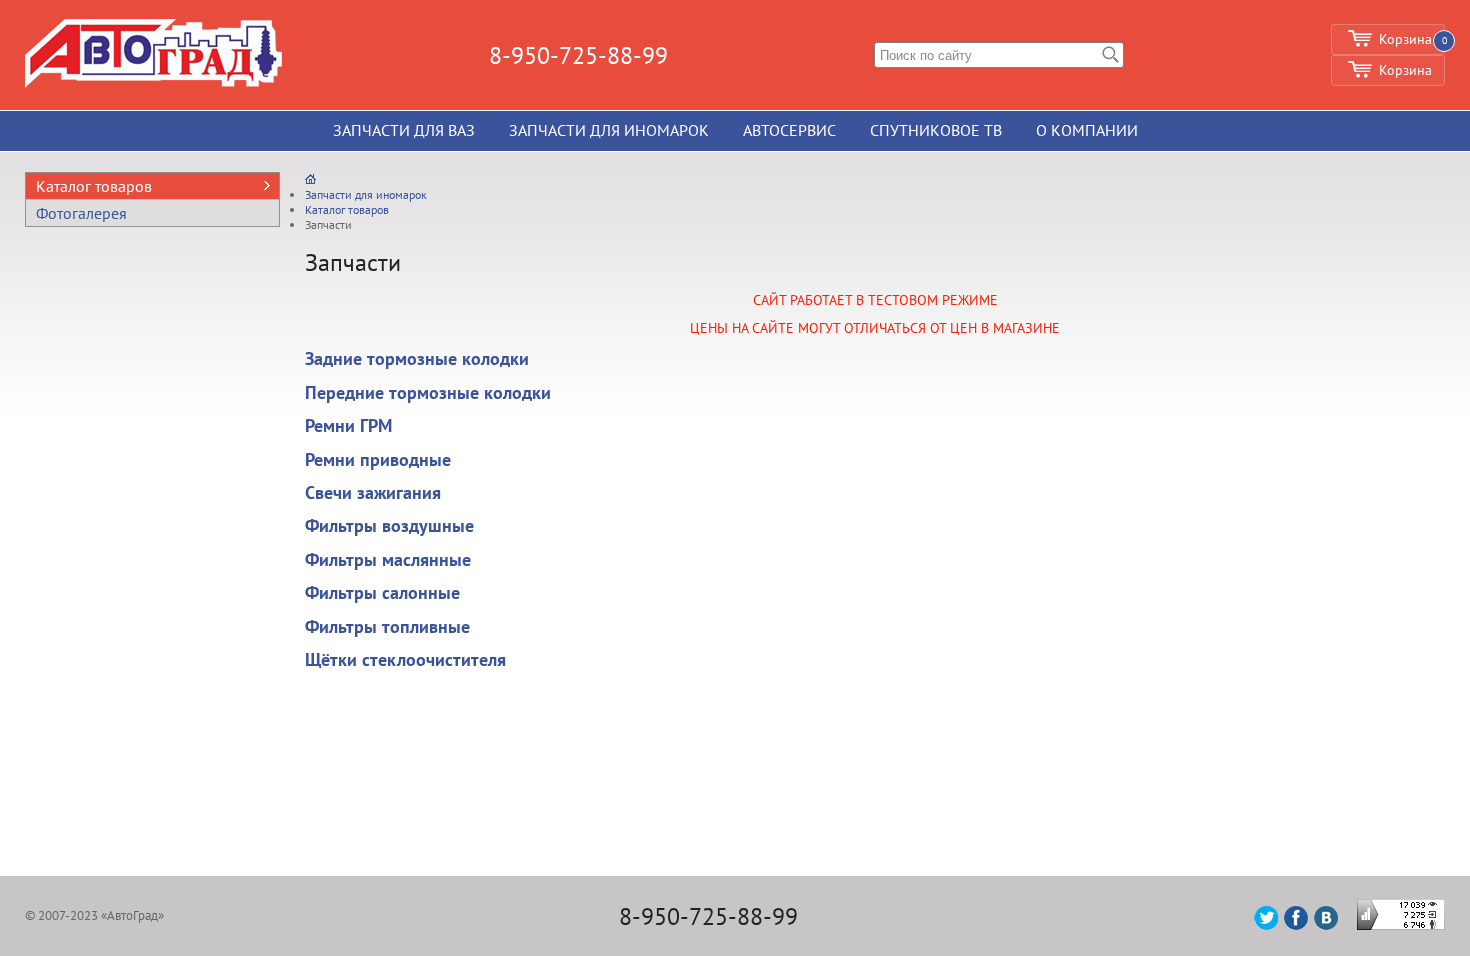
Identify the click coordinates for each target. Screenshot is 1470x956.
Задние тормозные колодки (417, 358)
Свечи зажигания (373, 492)
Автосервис (789, 130)
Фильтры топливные (387, 626)
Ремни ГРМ (348, 425)
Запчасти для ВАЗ (404, 130)
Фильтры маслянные (388, 559)
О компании (1087, 130)
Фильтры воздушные (389, 525)
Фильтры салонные (382, 592)
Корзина (1405, 70)
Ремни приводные (378, 459)
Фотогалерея (81, 213)
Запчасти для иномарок (609, 130)
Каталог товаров (94, 186)
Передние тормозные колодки (428, 392)
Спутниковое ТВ (936, 130)
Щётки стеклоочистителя (405, 659)
